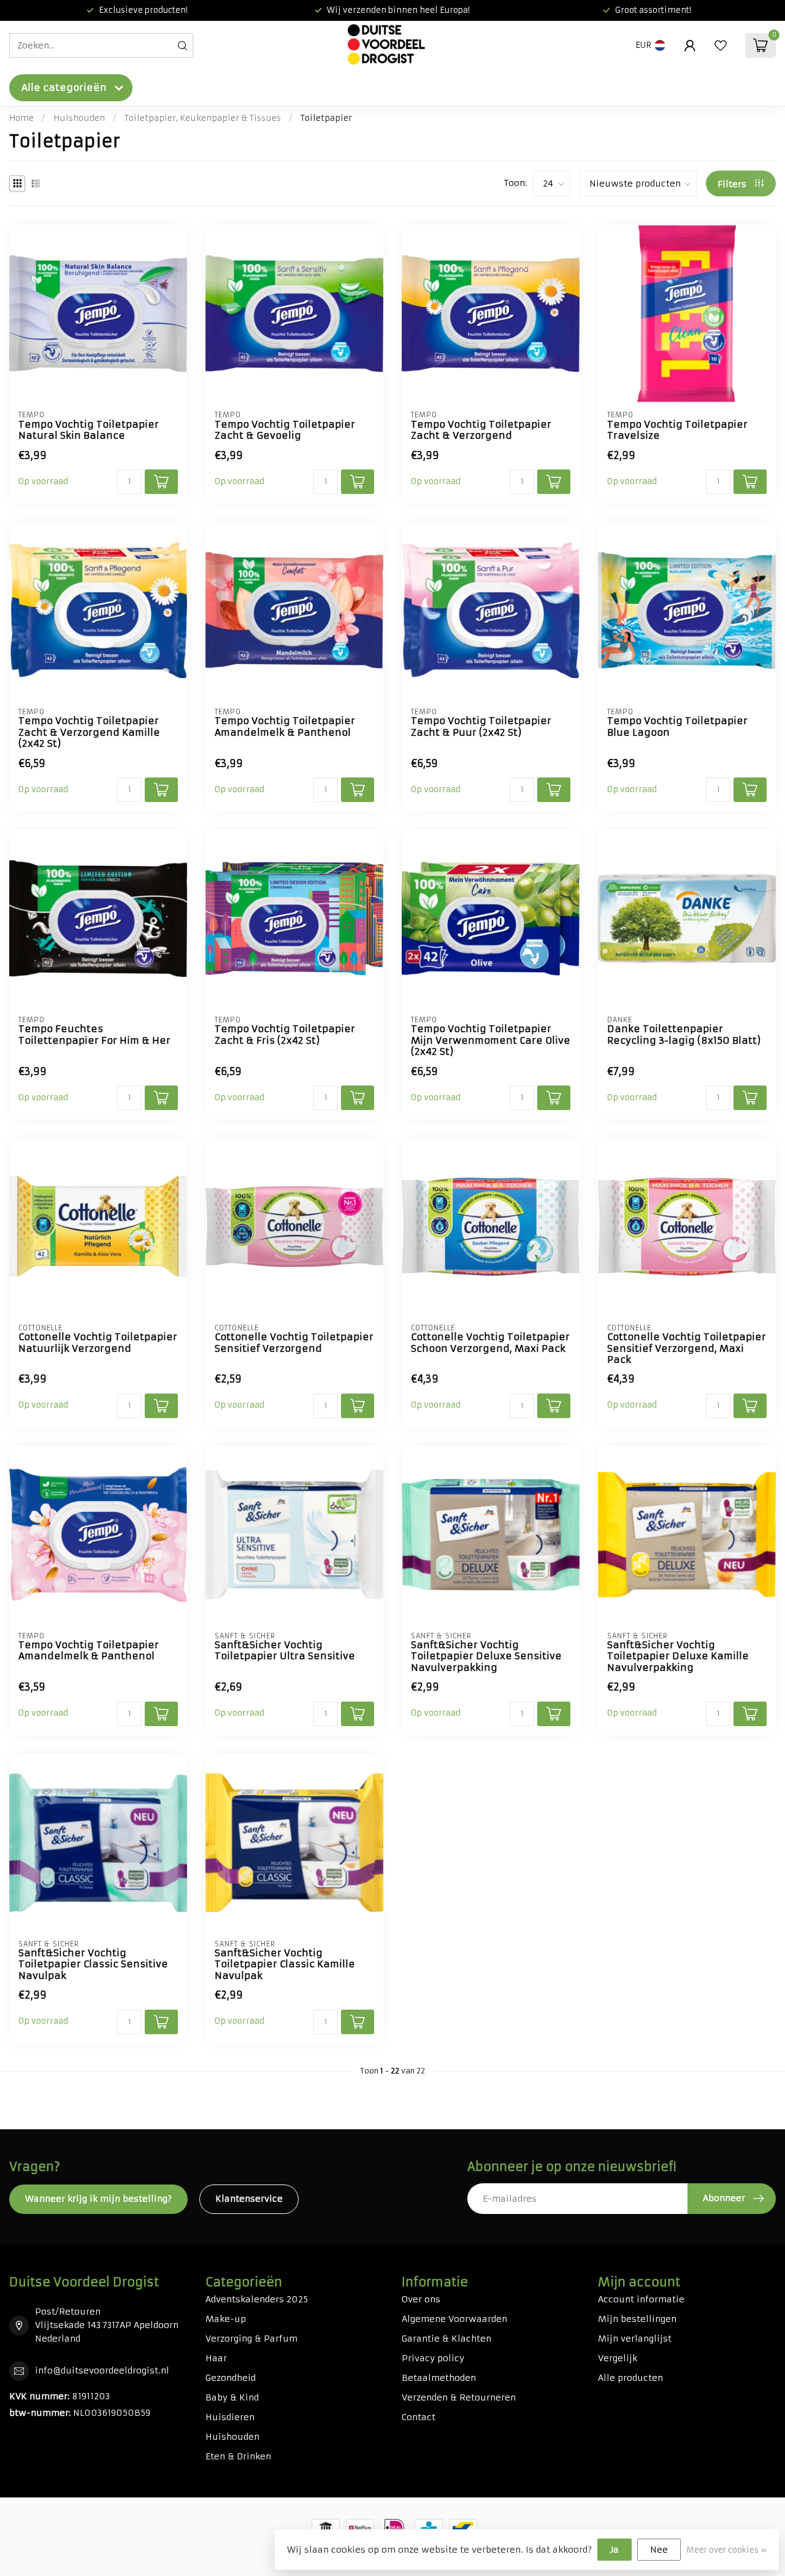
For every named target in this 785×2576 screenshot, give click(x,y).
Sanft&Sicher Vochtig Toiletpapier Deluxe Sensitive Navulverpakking (486, 1656)
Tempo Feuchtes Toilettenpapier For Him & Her (94, 1035)
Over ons (421, 2299)
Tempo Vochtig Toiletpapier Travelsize (677, 430)
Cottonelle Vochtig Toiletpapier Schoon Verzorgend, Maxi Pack (490, 1343)
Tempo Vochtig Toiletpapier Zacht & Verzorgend (481, 430)
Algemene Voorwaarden (454, 2319)
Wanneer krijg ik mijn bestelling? (98, 2199)
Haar (216, 2358)
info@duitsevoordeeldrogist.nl (102, 2370)
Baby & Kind (232, 2397)
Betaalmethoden (439, 2378)
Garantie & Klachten (446, 2339)
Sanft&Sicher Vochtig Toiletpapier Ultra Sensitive (285, 1651)
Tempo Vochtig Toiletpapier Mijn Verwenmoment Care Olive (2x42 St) (491, 1040)
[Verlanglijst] (721, 45)
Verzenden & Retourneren (459, 2397)
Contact (419, 2417)
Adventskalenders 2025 (257, 2299)
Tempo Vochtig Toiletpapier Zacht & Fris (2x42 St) (285, 1035)
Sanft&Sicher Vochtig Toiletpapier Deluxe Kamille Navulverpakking (678, 1656)
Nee (659, 2550)
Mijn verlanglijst (635, 2339)
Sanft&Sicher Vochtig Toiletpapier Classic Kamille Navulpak (285, 1965)
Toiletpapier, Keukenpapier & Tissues (203, 118)
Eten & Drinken (238, 2456)
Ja (615, 2550)
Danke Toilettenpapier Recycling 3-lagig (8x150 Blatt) (684, 1035)
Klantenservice (249, 2199)
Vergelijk (618, 2358)
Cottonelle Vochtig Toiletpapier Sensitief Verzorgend (294, 1343)
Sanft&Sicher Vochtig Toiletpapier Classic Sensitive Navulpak (93, 1965)
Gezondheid (231, 2378)
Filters (733, 184)
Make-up (226, 2319)
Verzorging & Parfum (251, 2339)
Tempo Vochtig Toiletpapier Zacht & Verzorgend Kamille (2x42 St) (89, 732)
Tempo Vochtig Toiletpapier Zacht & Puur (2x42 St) (481, 727)
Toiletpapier (326, 118)
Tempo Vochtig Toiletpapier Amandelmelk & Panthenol (285, 727)
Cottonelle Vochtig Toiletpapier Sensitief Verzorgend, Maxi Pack (687, 1348)
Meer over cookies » (726, 2550)
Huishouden (79, 118)
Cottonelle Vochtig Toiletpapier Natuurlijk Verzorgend (98, 1343)
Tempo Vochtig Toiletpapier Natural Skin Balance (89, 430)
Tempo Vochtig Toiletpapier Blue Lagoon (677, 727)
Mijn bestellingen (637, 2319)
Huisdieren (230, 2417)
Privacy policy (433, 2358)
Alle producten (630, 2378)
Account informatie (641, 2299)
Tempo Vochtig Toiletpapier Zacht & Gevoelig (285, 430)
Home (21, 118)
